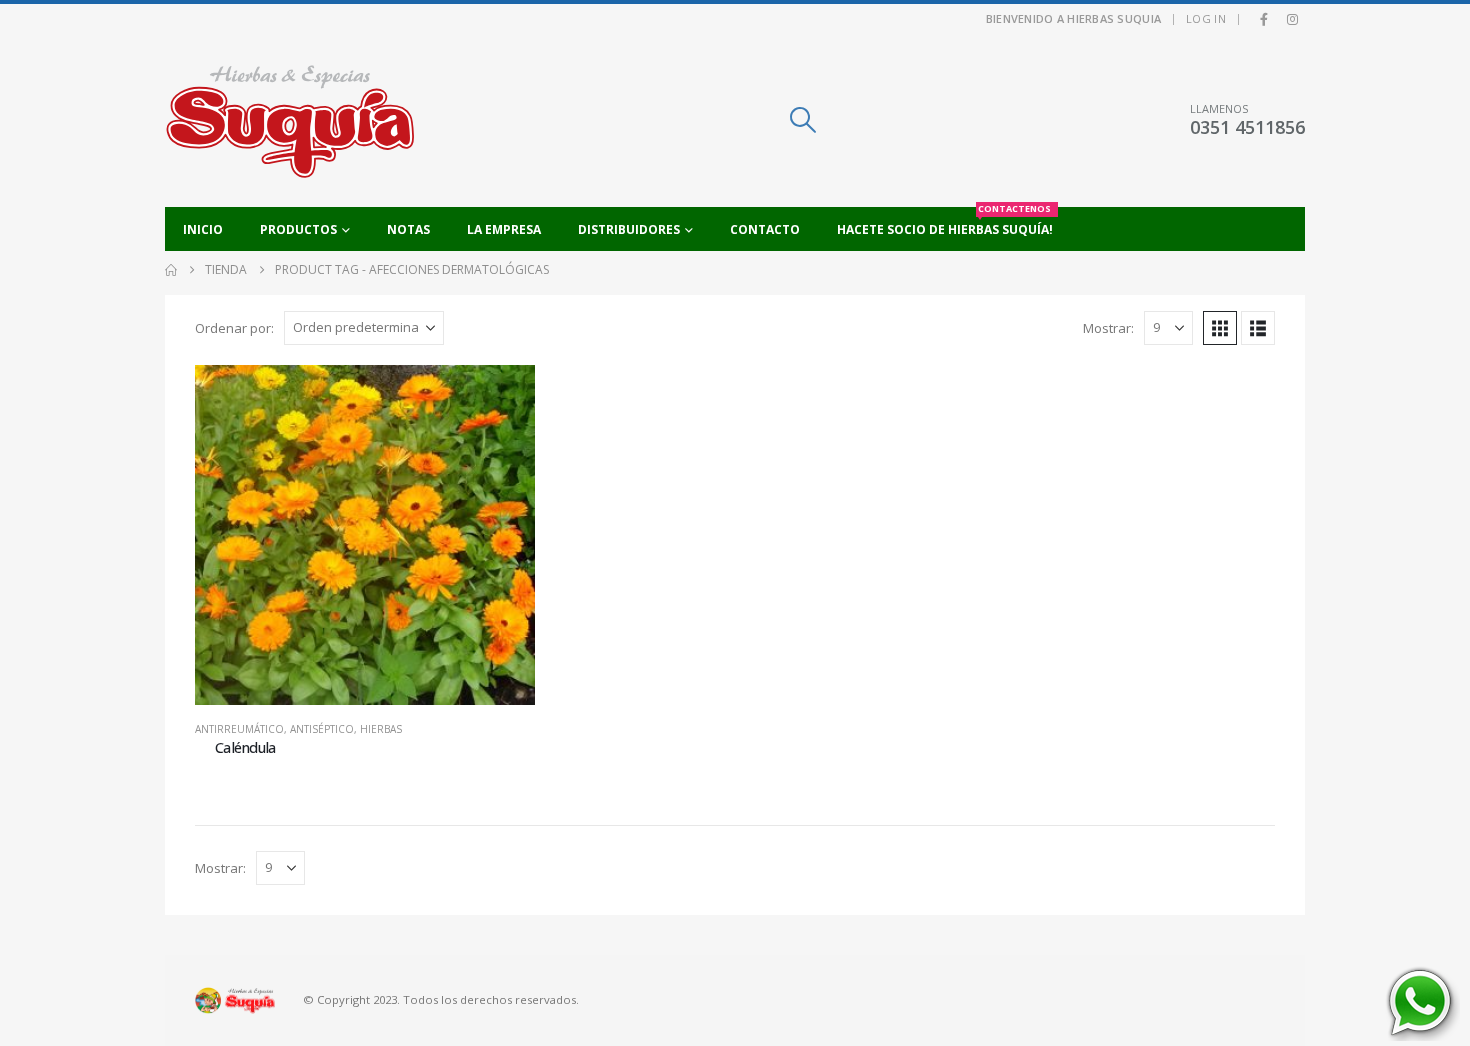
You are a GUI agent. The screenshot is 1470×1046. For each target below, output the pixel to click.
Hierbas (381, 729)
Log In (1206, 18)
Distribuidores (629, 229)
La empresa (504, 229)
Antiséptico (322, 729)
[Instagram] (1292, 19)
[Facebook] (1264, 19)
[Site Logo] (290, 120)
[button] (802, 120)
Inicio (203, 229)
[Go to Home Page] (171, 270)
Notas (408, 229)
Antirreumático (239, 729)
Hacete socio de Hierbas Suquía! (945, 222)
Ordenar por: (234, 328)
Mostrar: (1108, 328)
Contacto (765, 229)
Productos (298, 229)
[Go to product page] (365, 535)
